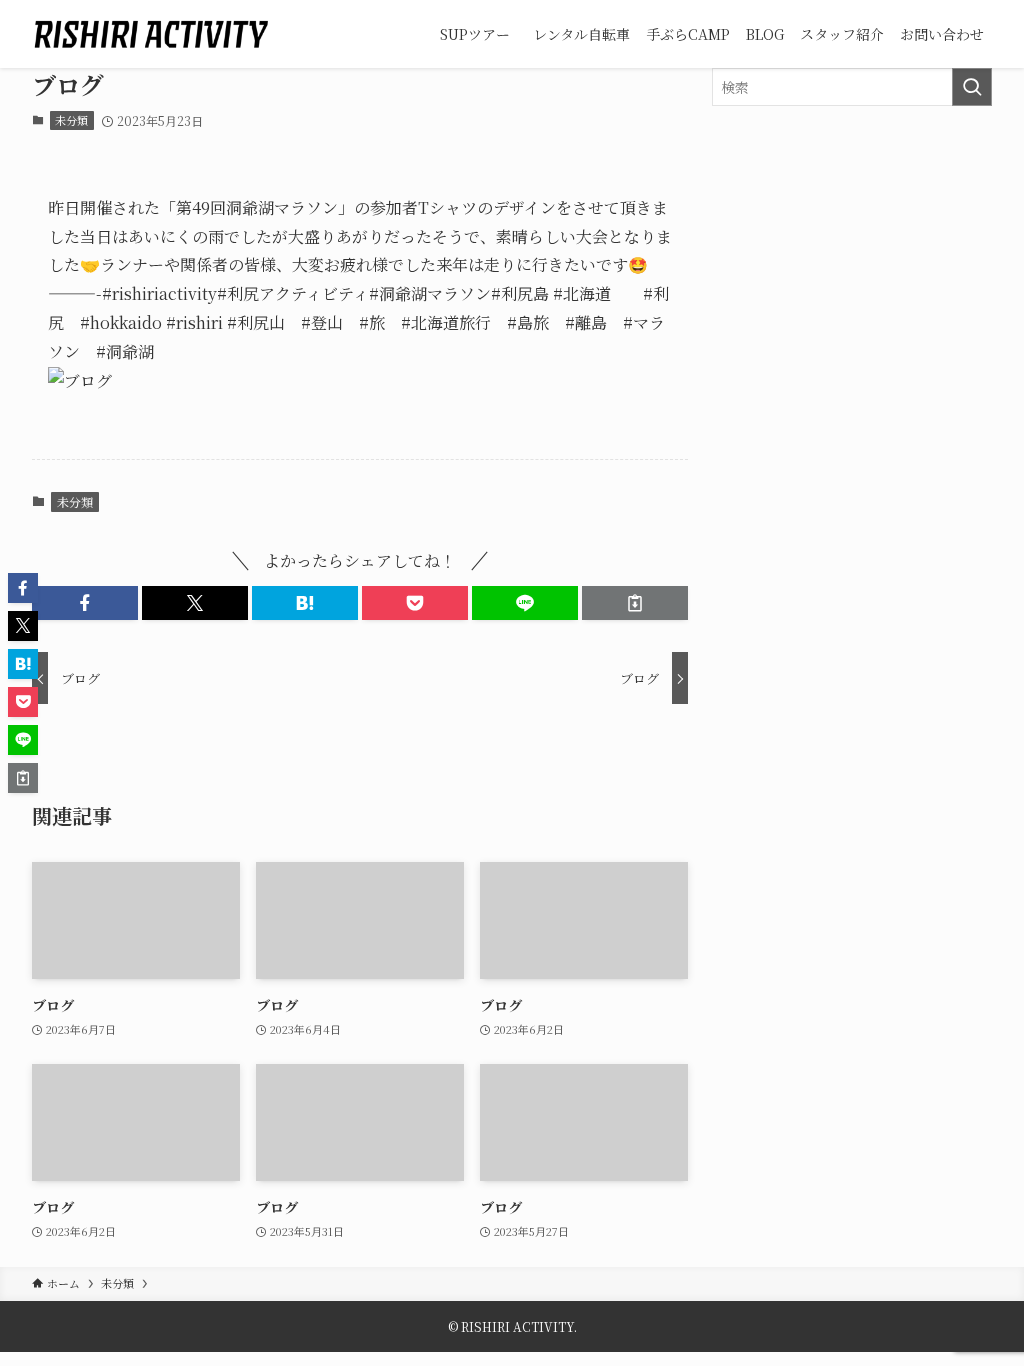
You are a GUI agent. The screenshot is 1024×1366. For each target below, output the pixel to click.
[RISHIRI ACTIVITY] (151, 34)
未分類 (71, 120)
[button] (85, 603)
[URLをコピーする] (635, 603)
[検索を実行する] (972, 87)
